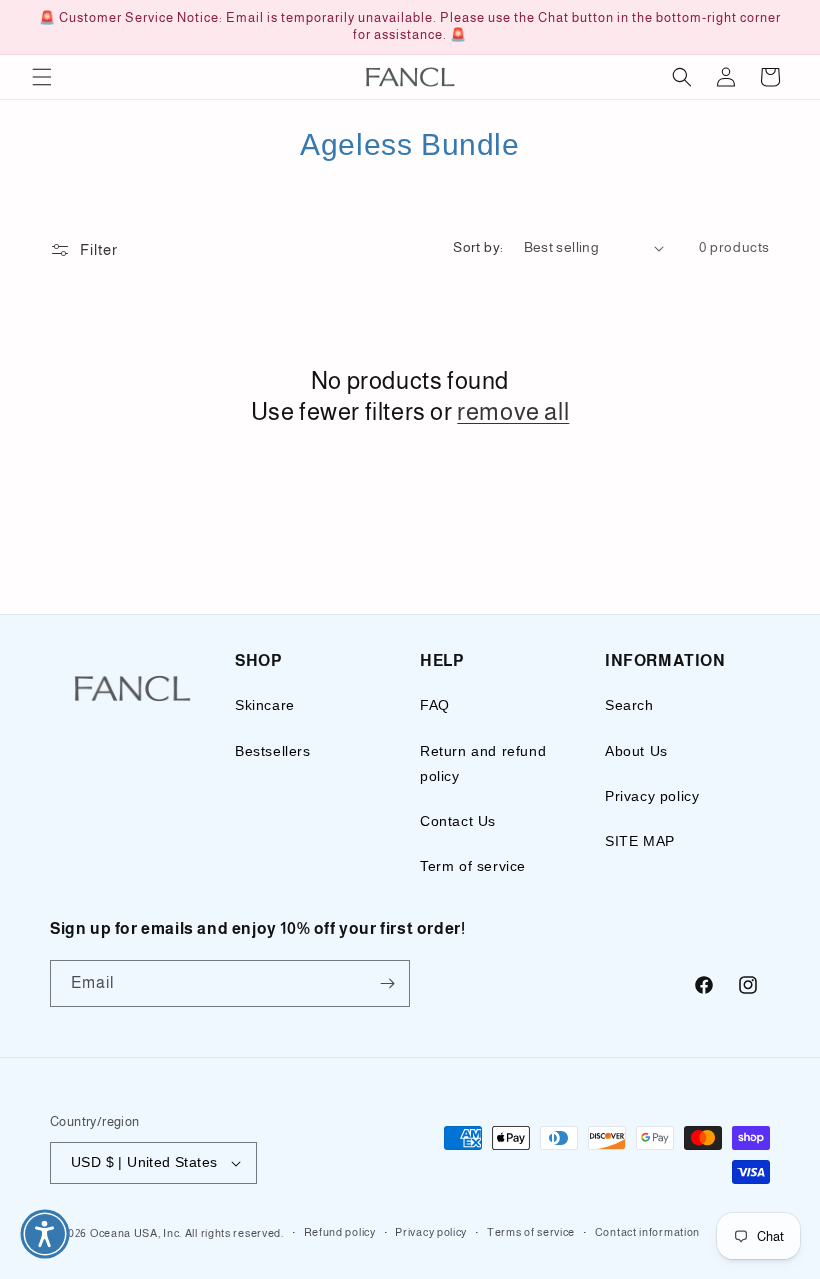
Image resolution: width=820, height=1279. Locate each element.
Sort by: (478, 247)
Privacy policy (652, 796)
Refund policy (340, 1232)
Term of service (473, 866)
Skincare (265, 705)
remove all (513, 411)
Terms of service (531, 1232)
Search (629, 705)
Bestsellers (273, 751)
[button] (42, 77)
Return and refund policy (483, 763)
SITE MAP (640, 841)
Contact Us (458, 821)
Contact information (647, 1232)
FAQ (435, 705)
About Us (636, 751)
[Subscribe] (387, 983)
